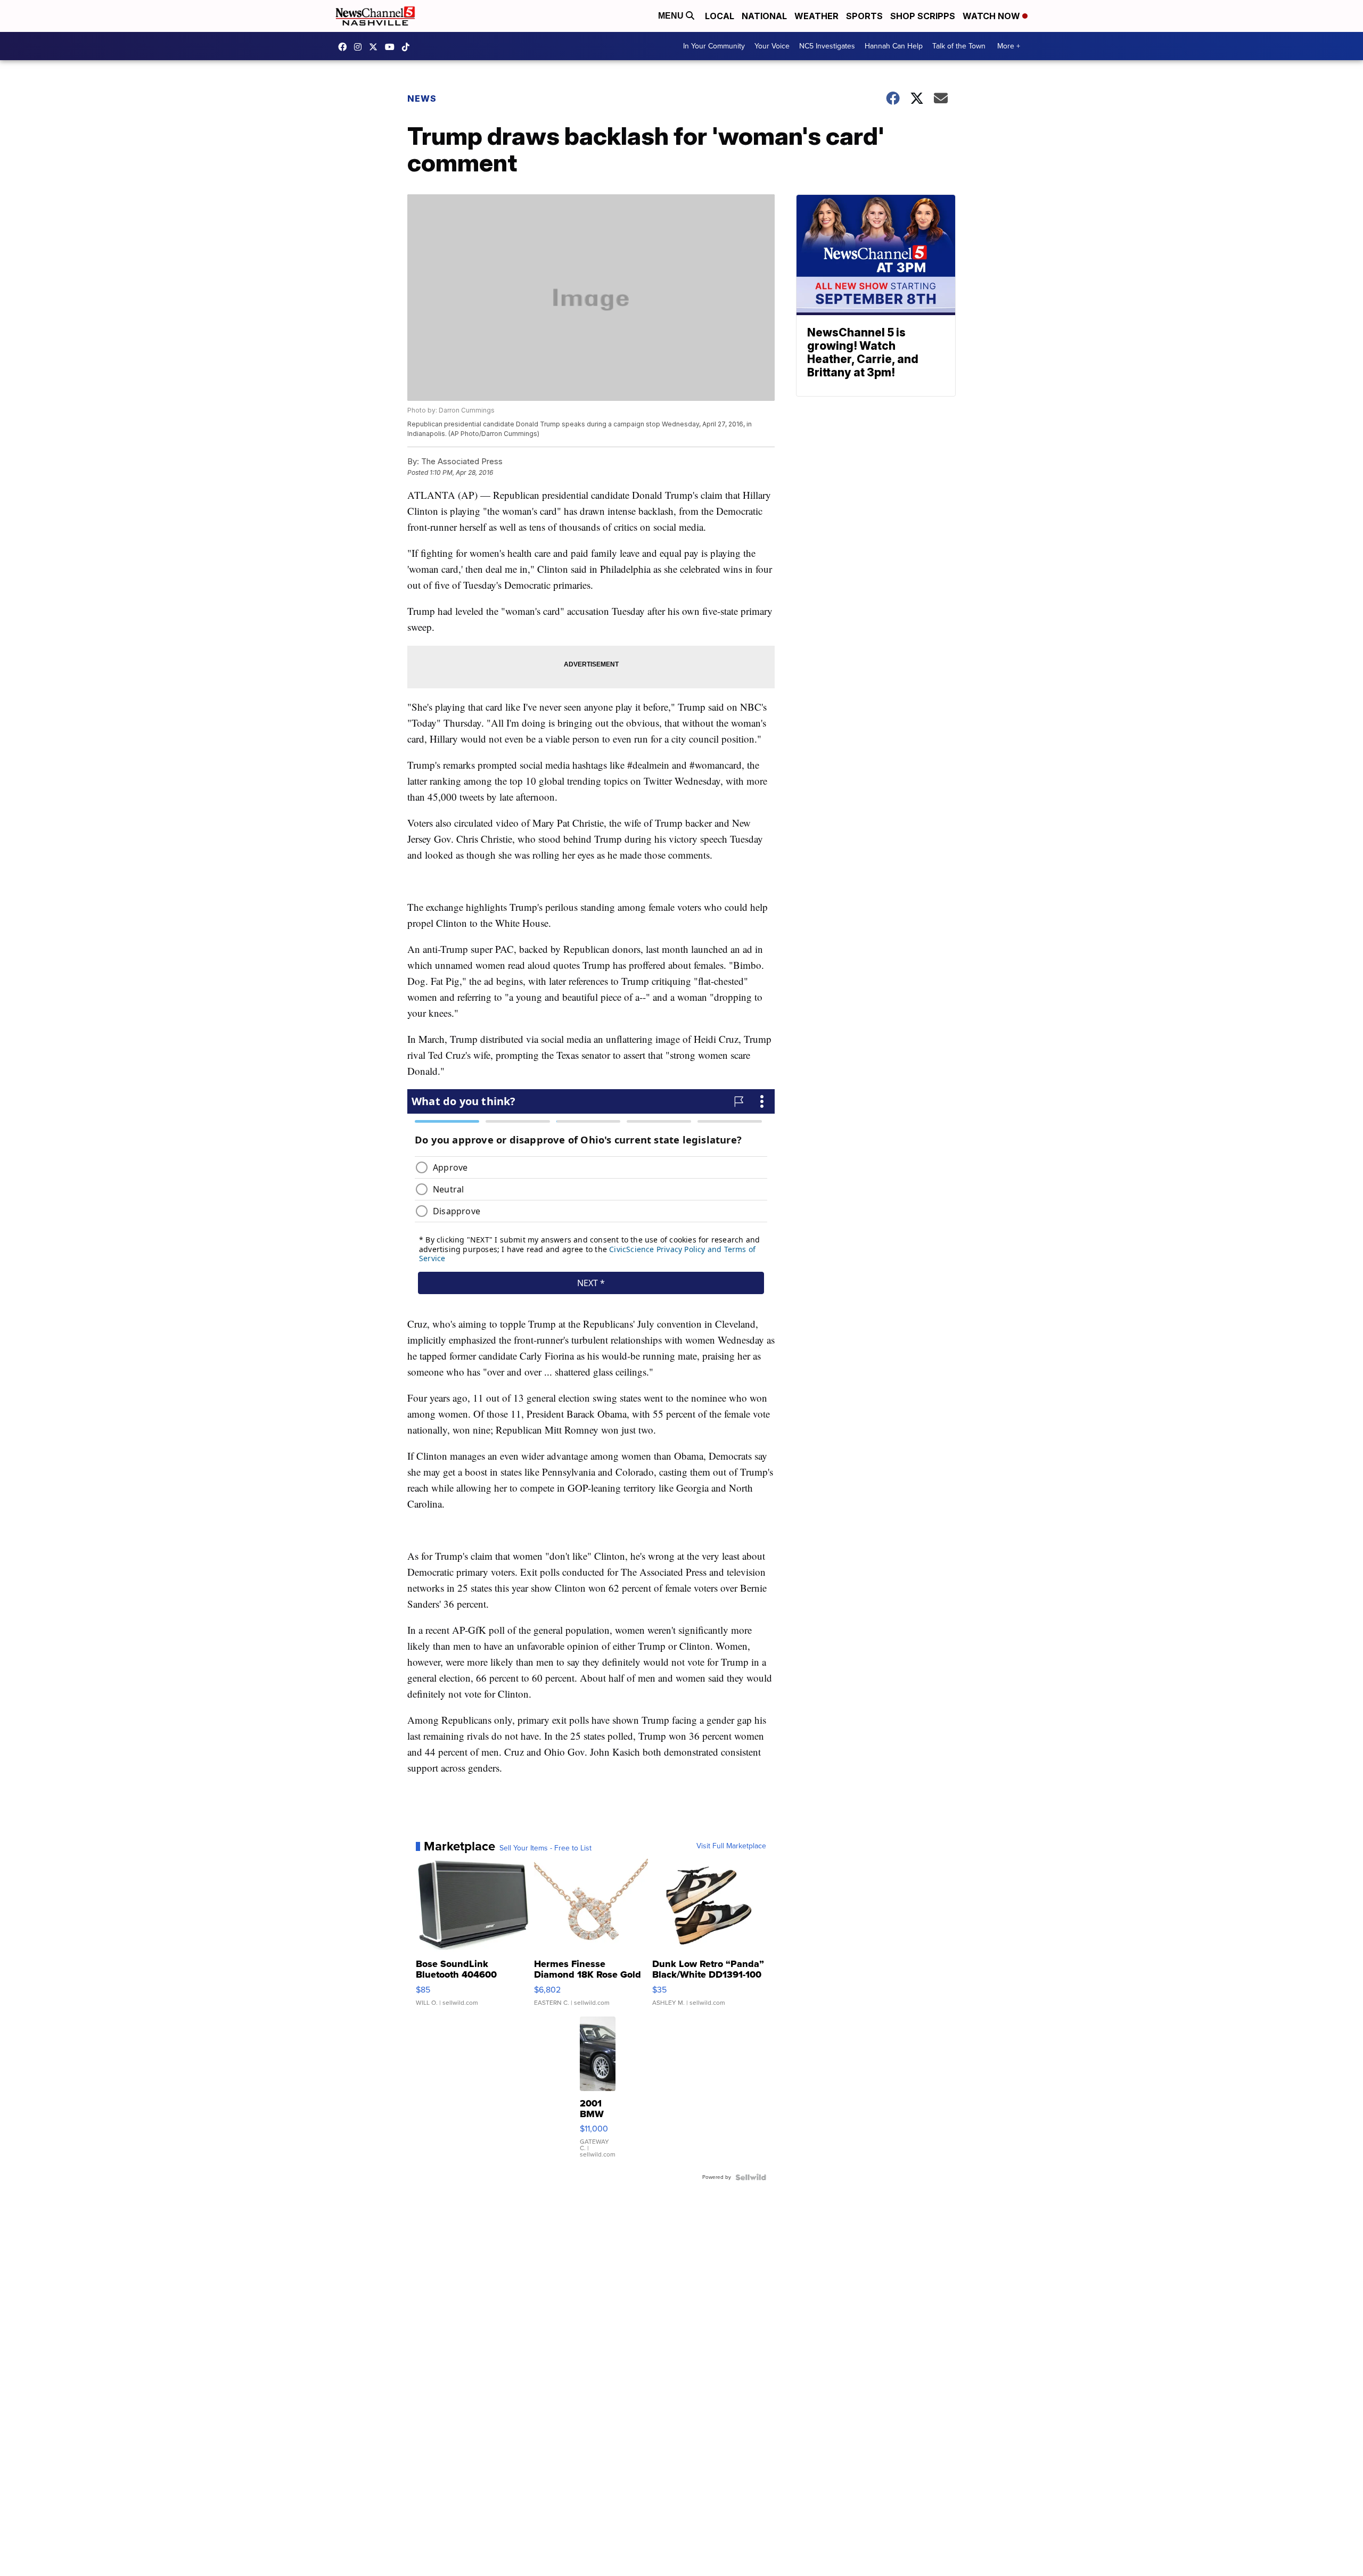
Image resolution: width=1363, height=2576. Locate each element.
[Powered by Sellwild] (751, 2177)
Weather (816, 16)
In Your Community (714, 46)
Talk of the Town (959, 46)
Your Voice (772, 46)
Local (720, 16)
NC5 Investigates (827, 46)
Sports (864, 16)
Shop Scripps (923, 16)
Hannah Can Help (894, 46)
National (764, 16)
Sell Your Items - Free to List (545, 1848)
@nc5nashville (408, 47)
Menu (672, 16)
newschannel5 (345, 47)
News (422, 98)
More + (1009, 46)
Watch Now (992, 16)
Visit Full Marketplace (731, 1846)
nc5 (376, 47)
